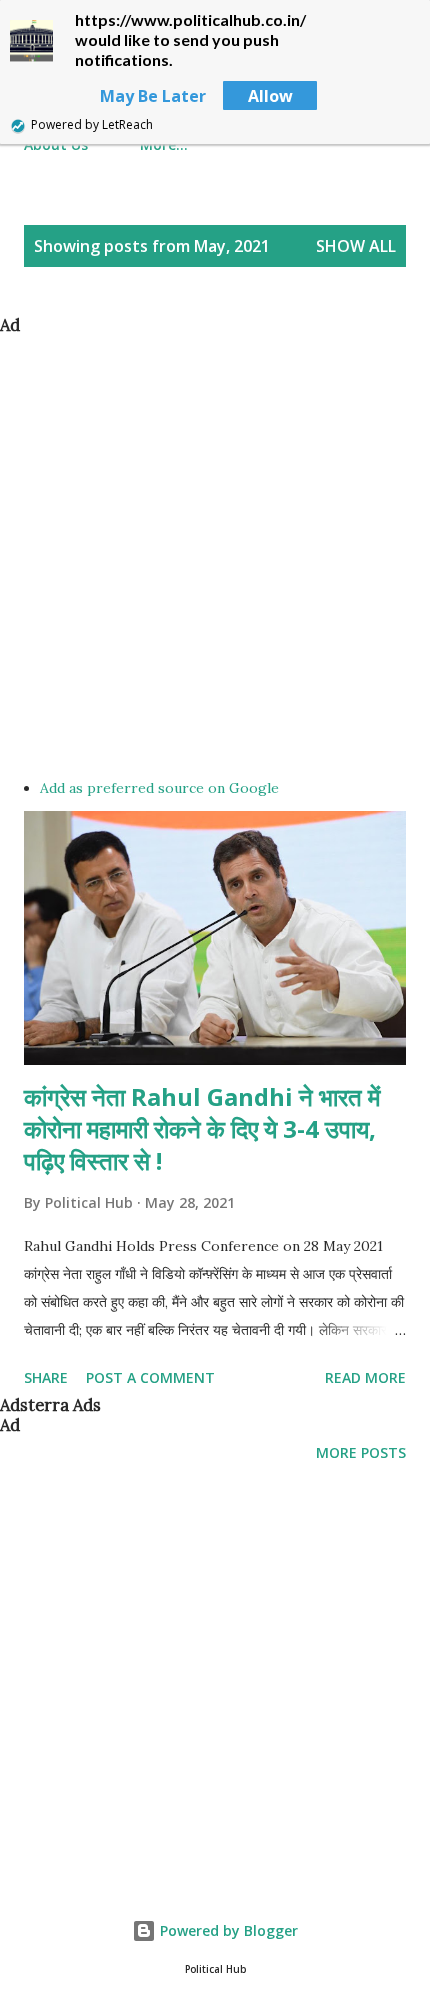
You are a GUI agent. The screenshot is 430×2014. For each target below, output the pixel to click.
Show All (356, 246)
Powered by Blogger (227, 1930)
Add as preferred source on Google (159, 788)
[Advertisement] (215, 550)
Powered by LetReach (92, 124)
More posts (361, 1452)
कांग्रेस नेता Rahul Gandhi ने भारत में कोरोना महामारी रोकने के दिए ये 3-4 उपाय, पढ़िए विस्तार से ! (202, 1128)
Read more (365, 1377)
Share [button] (46, 1377)
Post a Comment (150, 1377)
